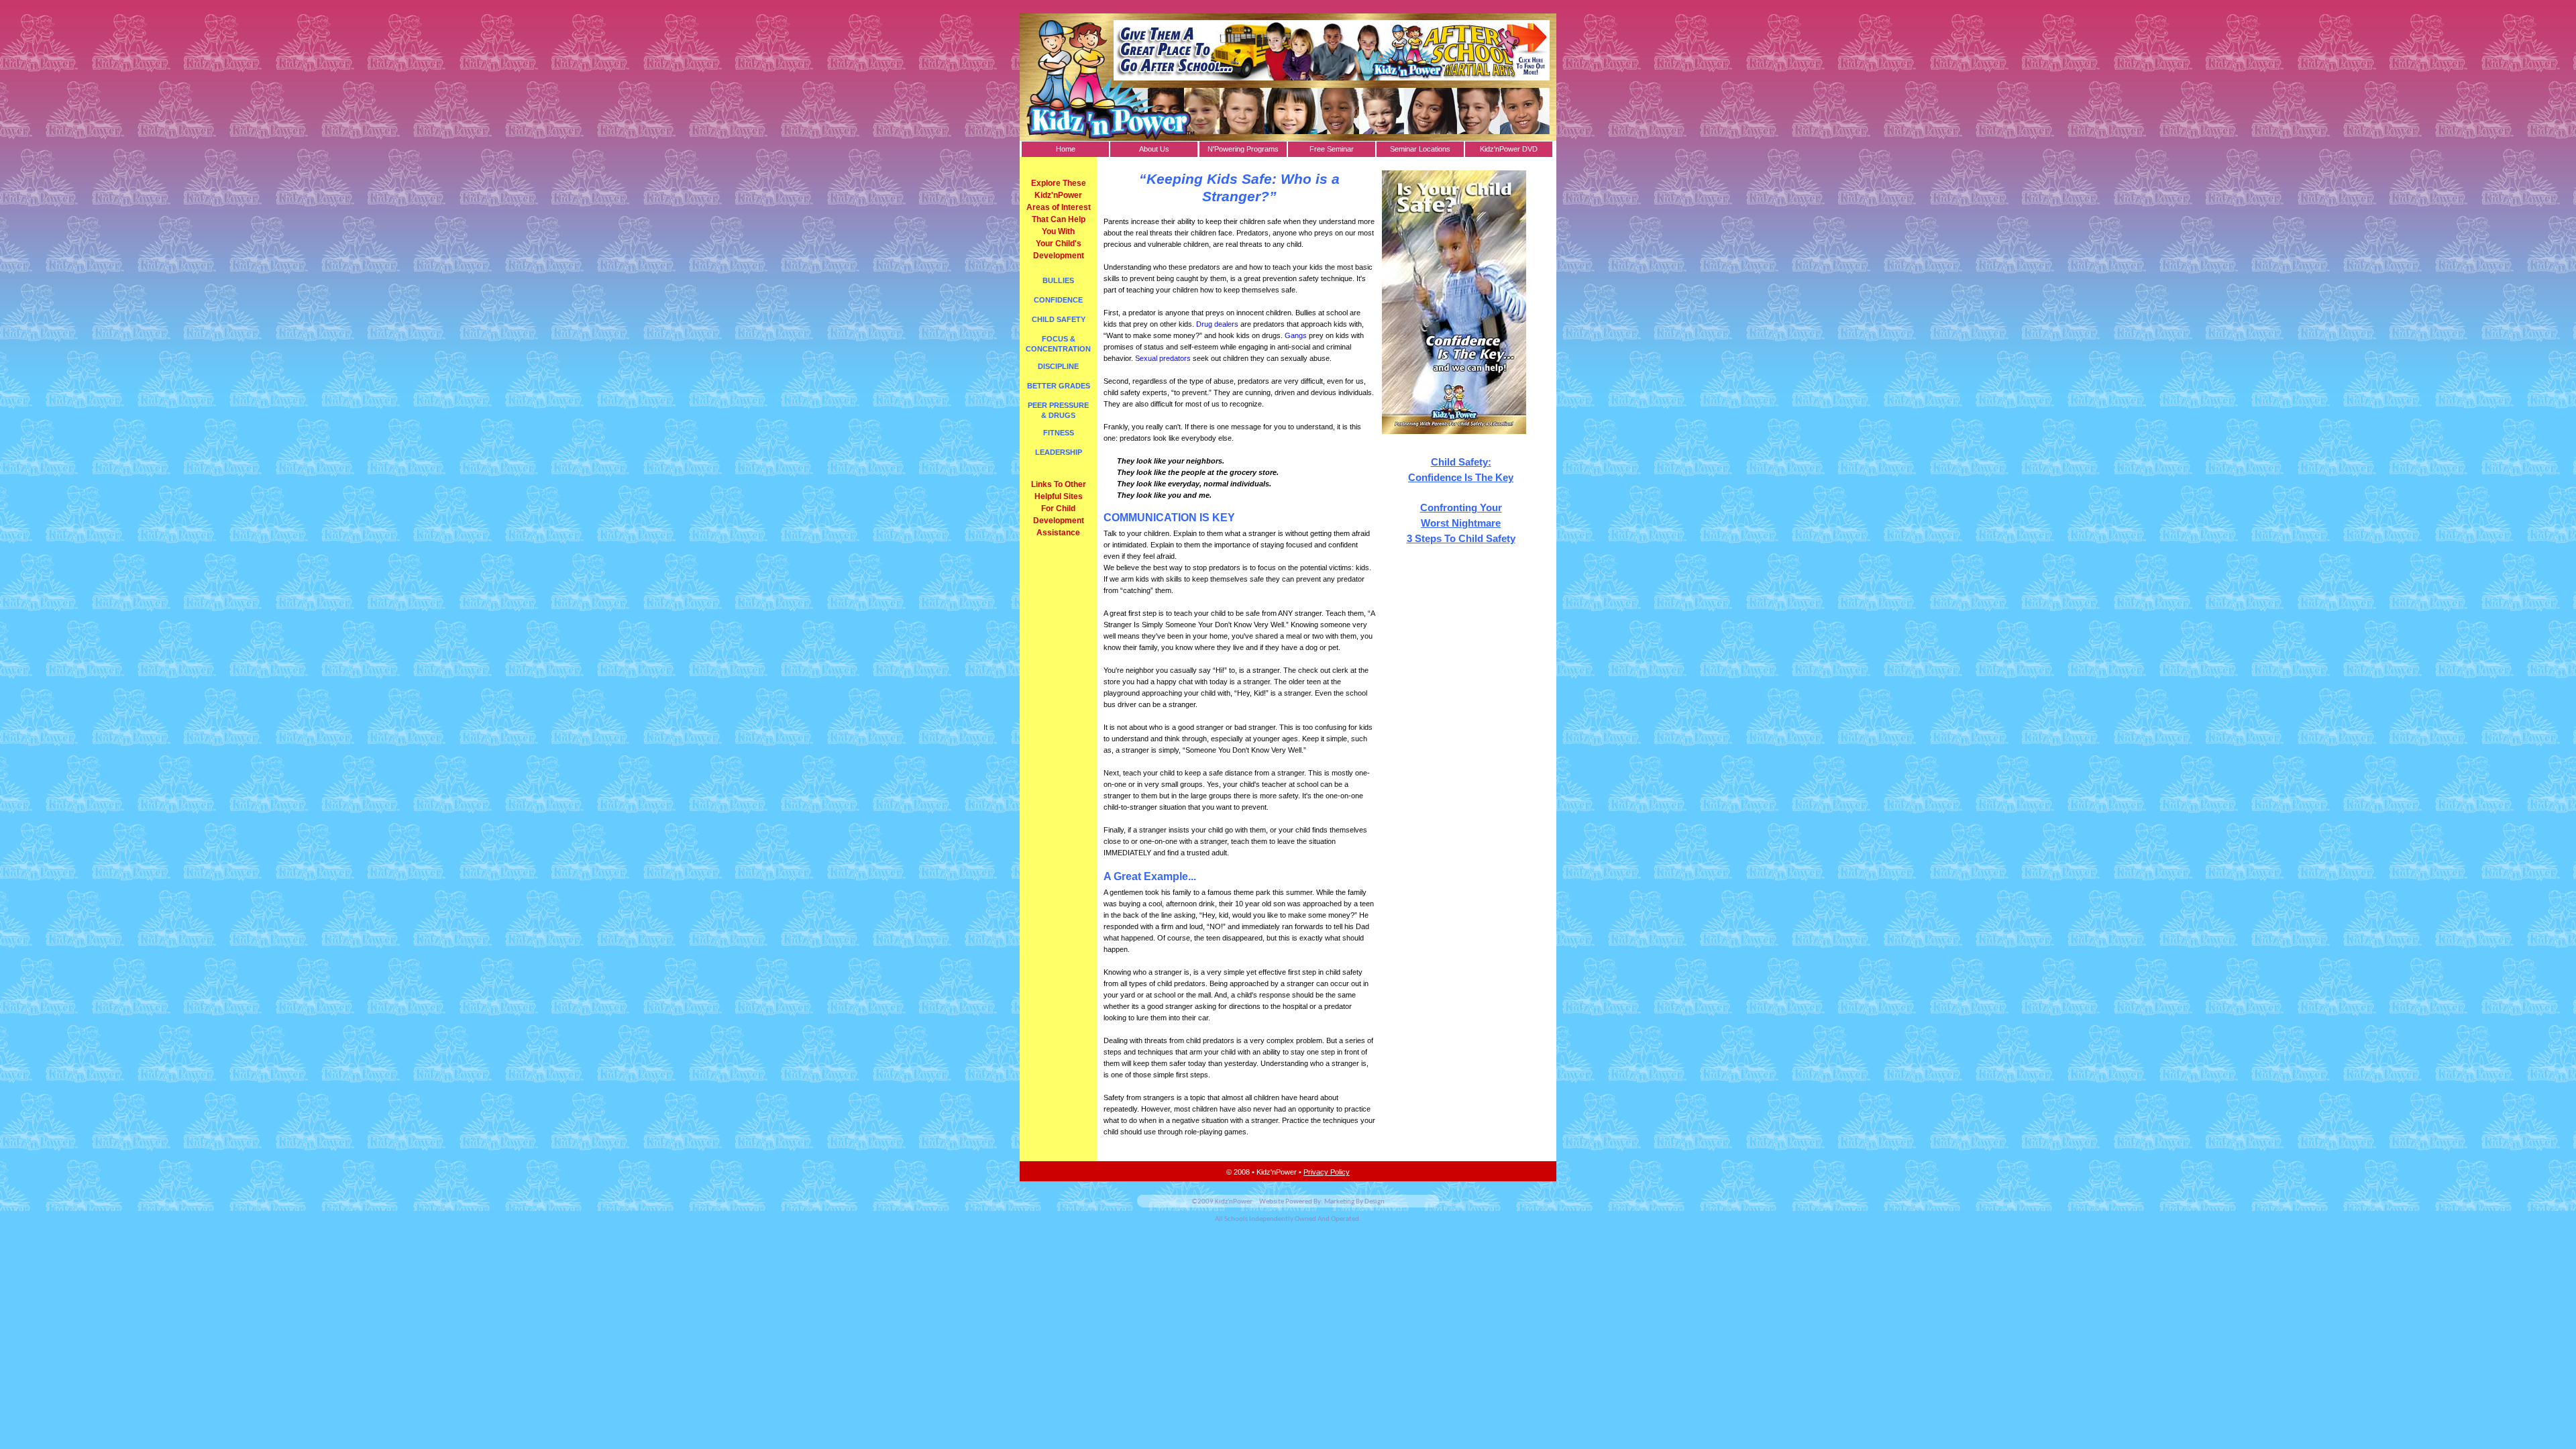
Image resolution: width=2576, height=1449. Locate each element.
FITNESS (1059, 433)
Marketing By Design (1354, 1202)
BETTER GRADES (1059, 386)
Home (1066, 149)
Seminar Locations (1420, 149)
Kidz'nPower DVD (1509, 149)
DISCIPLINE (1058, 366)
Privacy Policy (1327, 1172)
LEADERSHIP (1059, 452)
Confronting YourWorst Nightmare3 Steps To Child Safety (1461, 523)
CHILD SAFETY (1059, 319)
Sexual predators (1163, 358)
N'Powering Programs (1243, 149)
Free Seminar (1332, 149)
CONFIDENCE (1058, 300)
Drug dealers (1217, 324)
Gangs (1296, 335)
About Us (1154, 149)
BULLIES (1058, 280)
